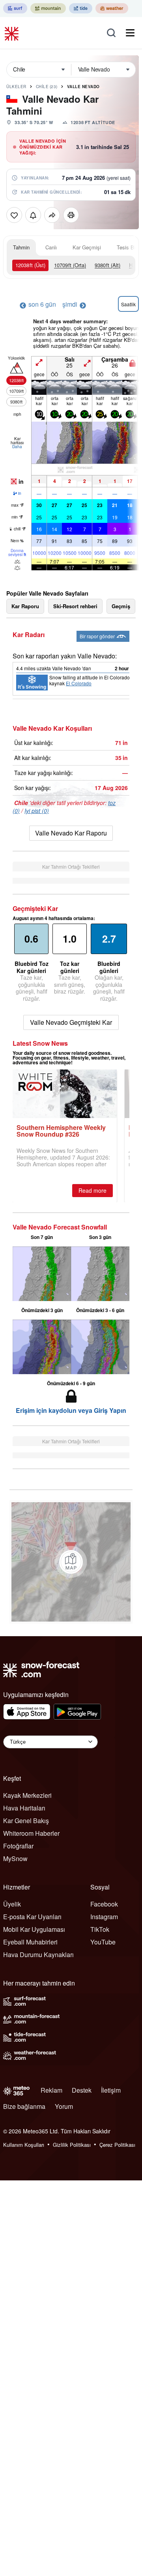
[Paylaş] (52, 215)
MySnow (15, 1858)
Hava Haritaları (24, 1808)
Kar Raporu (25, 606)
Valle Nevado (83, 87)
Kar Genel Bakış (26, 1821)
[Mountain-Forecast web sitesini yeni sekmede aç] (48, 8)
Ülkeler (16, 87)
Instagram (104, 1917)
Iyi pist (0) (37, 811)
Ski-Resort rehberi (75, 606)
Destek (82, 2090)
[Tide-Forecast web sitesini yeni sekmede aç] (81, 8)
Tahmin (21, 247)
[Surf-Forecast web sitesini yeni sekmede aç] (15, 8)
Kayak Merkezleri (27, 1795)
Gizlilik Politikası (72, 2145)
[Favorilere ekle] (14, 215)
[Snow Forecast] (13, 33)
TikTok (100, 1929)
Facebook (104, 1904)
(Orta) (70, 265)
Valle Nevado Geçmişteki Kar (71, 1022)
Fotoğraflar (18, 1846)
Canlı (51, 247)
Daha (17, 447)
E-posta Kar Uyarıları (32, 1917)
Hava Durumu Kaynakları (38, 1955)
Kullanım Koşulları (24, 2145)
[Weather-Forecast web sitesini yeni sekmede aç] (112, 8)
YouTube (103, 1942)
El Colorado (79, 683)
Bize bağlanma (24, 2106)
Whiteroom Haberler (31, 1833)
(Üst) (30, 265)
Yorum (64, 2106)
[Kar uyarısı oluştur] (33, 215)
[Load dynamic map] (71, 1562)
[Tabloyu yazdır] (71, 215)
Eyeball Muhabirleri (30, 1942)
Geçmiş (121, 606)
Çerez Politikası (117, 2145)
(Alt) (107, 265)
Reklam (51, 2090)
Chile (47, 87)
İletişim (111, 2090)
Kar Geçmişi (87, 247)
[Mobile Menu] (130, 33)
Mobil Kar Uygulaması (34, 1929)
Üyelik (12, 1904)
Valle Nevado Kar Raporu (71, 833)
